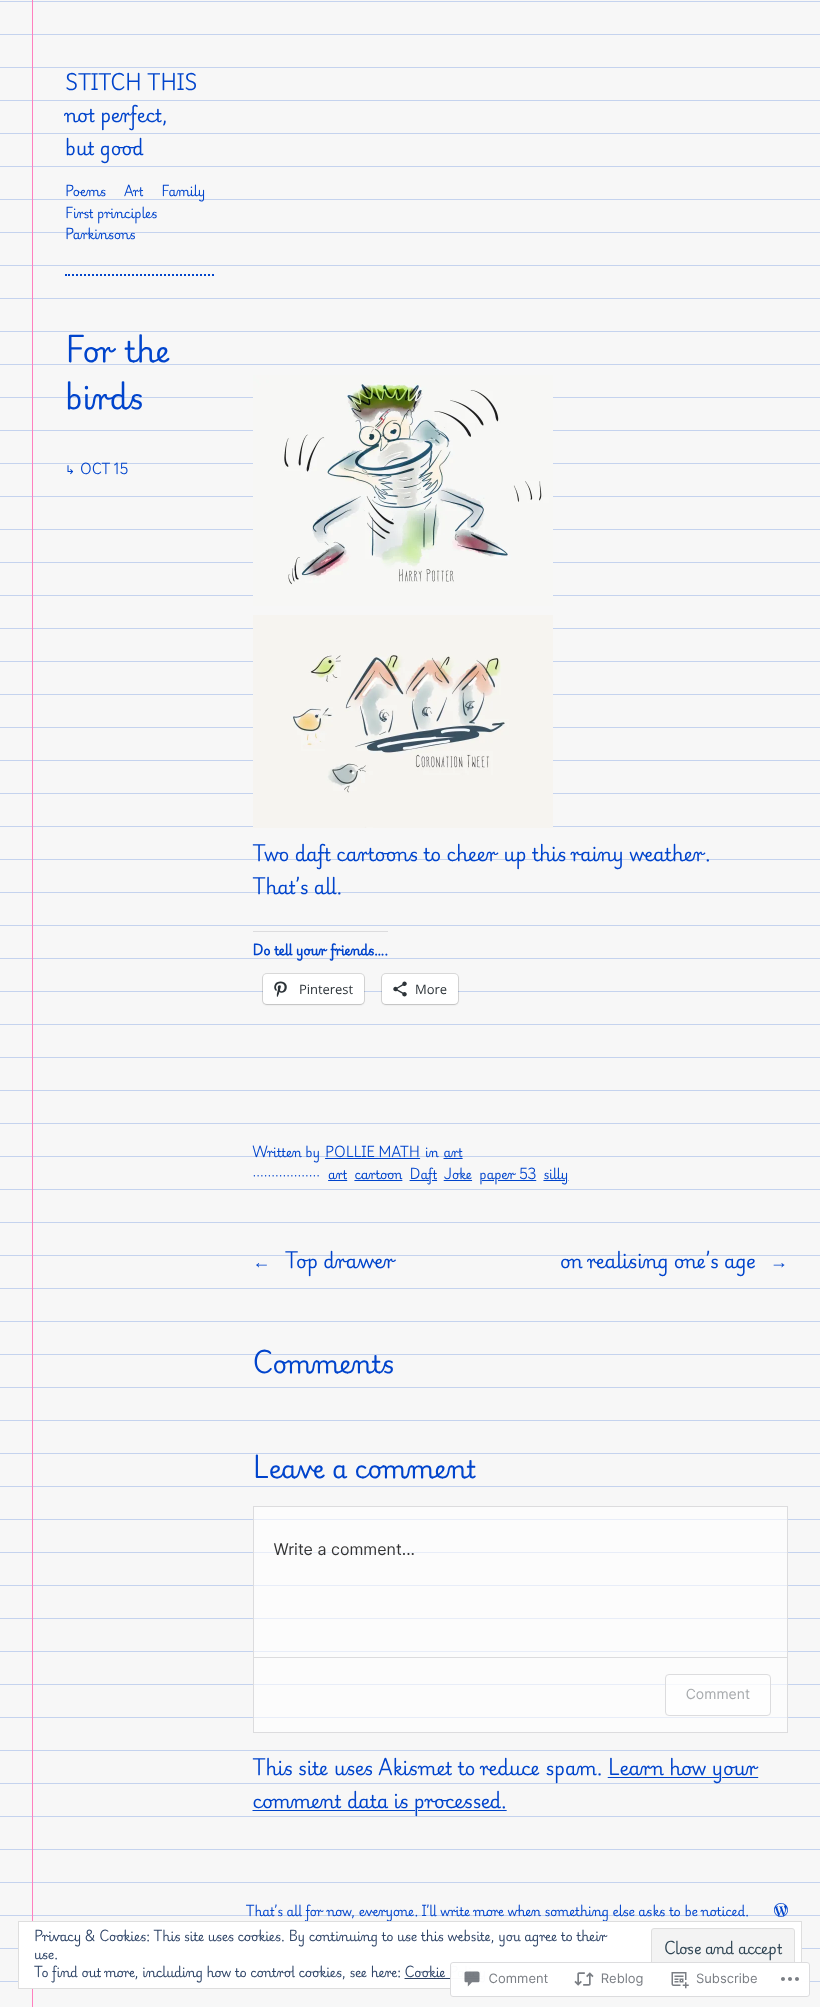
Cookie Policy (446, 1972)
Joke (458, 1174)
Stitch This (131, 82)
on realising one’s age (658, 1260)
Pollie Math (372, 1152)
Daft (424, 1174)
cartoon (378, 1174)
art (453, 1152)
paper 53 (507, 1174)
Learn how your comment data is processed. (506, 1783)
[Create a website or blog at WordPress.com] (781, 1911)
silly (555, 1174)
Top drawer (340, 1260)
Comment (718, 1694)
